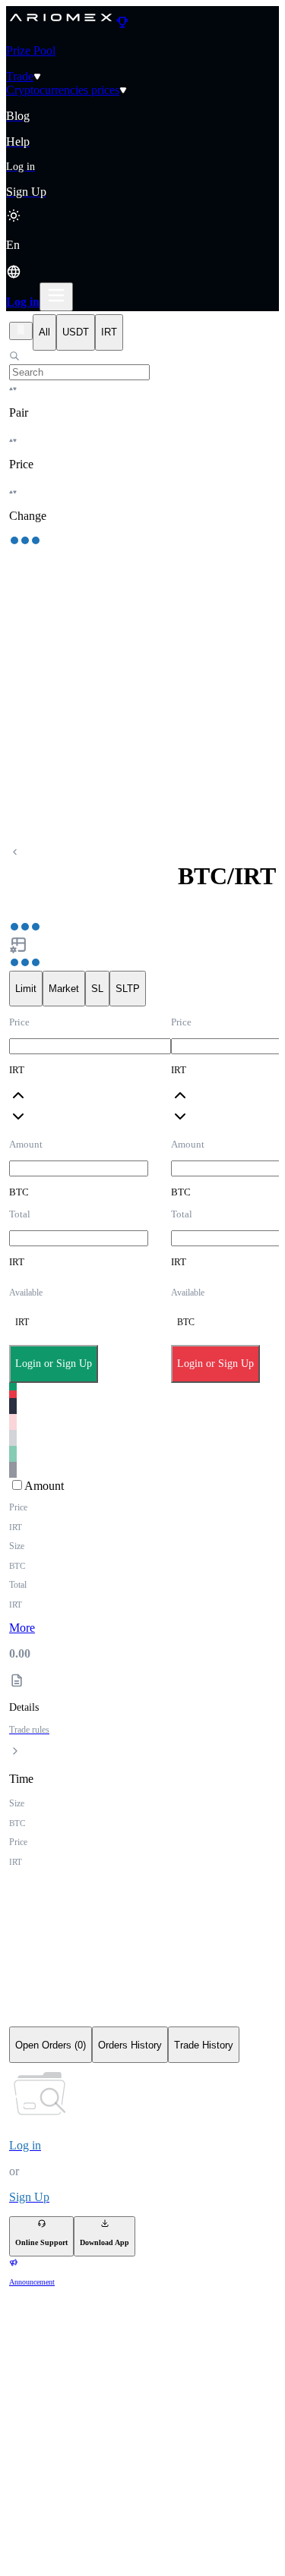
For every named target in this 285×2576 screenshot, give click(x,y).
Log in (23, 302)
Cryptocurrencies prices (63, 90)
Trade (20, 76)
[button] (142, 260)
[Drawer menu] (56, 297)
